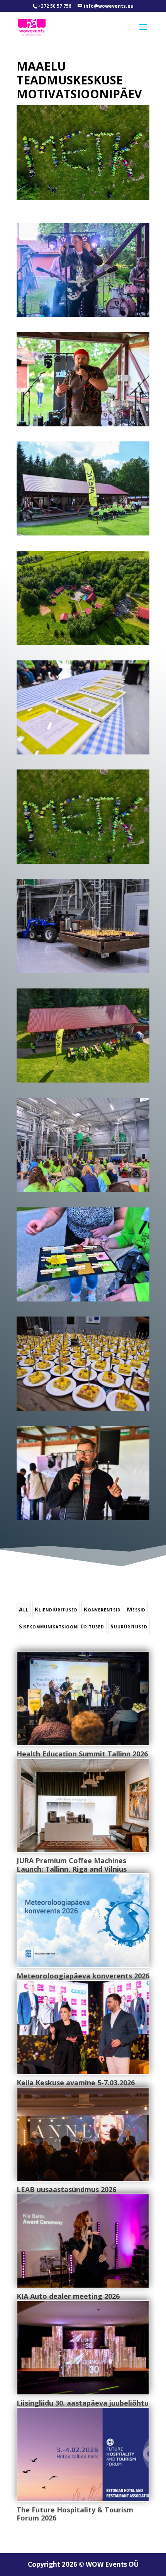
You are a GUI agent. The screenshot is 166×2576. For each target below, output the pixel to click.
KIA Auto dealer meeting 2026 (68, 2296)
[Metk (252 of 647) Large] (83, 1301)
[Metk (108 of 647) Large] (83, 754)
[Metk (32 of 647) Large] (83, 1192)
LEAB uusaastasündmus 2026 (66, 2189)
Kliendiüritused (56, 1609)
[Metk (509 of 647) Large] (83, 317)
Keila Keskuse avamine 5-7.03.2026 (76, 2083)
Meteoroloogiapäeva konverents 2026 (83, 1976)
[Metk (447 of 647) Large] (83, 426)
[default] (83, 645)
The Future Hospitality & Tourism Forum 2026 (75, 2514)
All (24, 1609)
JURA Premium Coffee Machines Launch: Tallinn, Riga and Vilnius (72, 1865)
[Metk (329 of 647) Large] (83, 535)
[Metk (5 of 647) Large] (83, 1411)
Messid (136, 1609)
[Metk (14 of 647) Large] (83, 973)
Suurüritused (129, 1626)
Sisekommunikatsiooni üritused (62, 1626)
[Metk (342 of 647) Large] (83, 1520)
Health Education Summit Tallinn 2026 (82, 1754)
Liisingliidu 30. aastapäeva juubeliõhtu (83, 2403)
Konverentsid (102, 1609)
